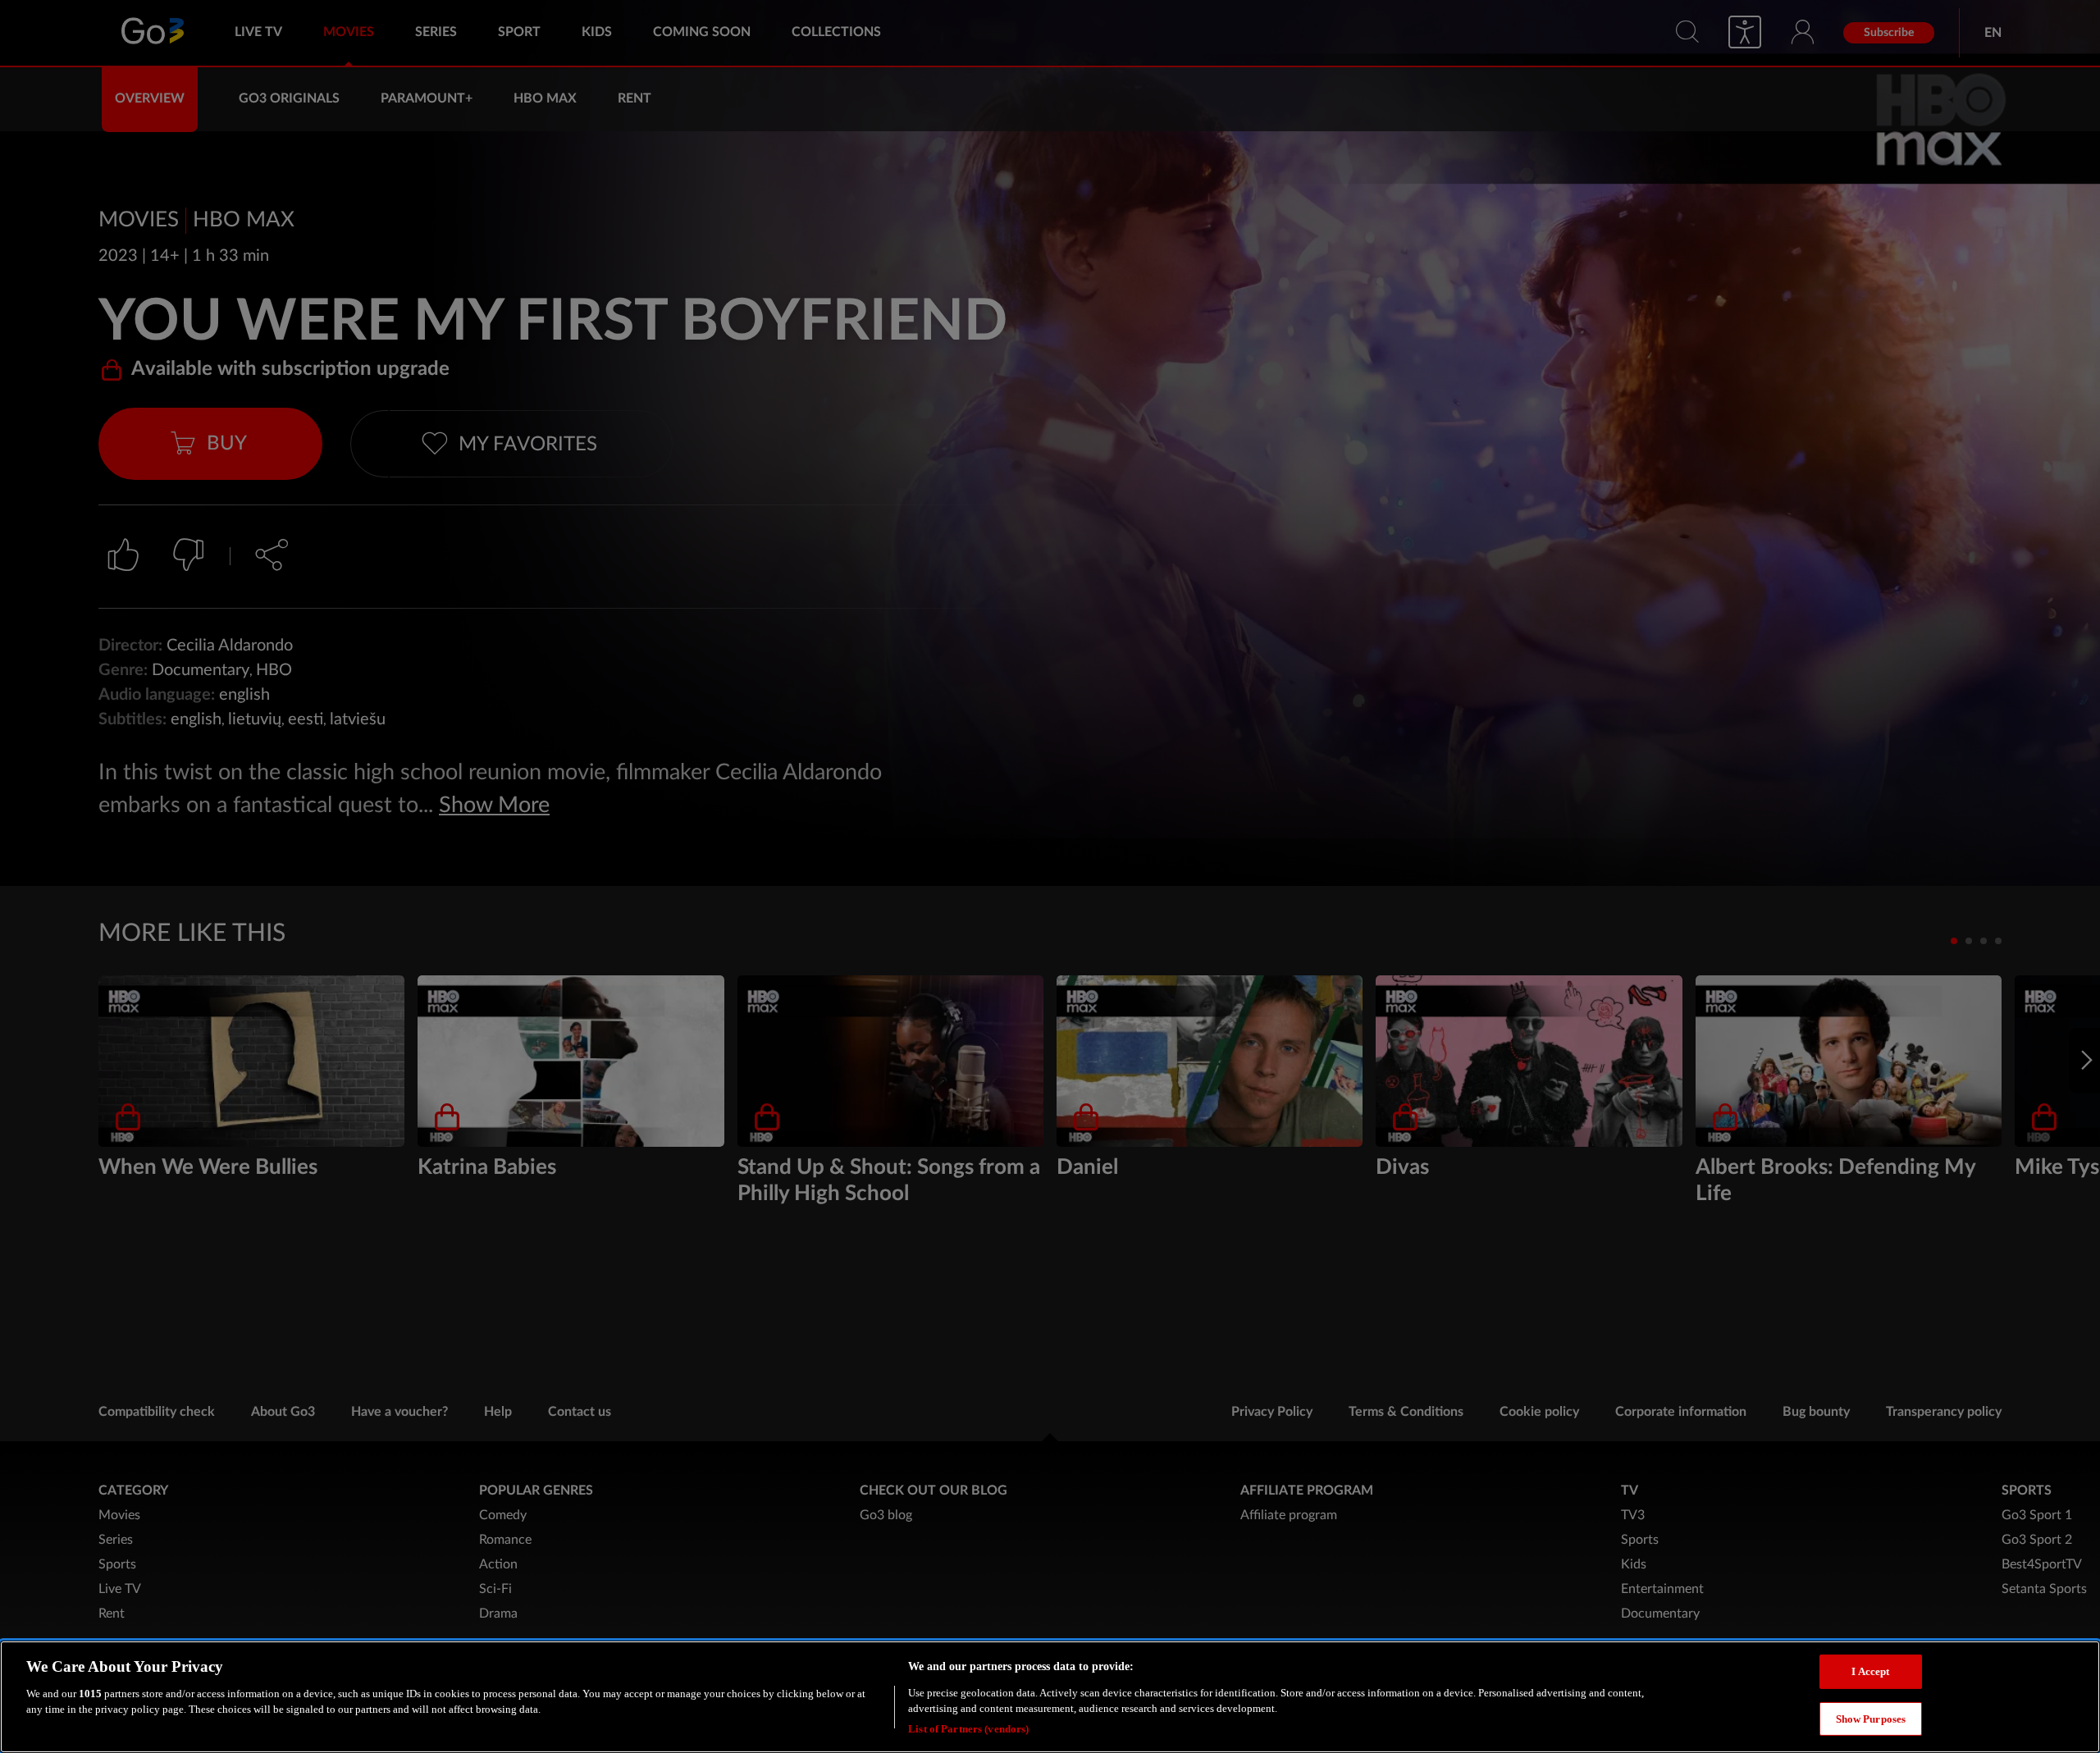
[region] (1050, 1697)
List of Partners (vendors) (968, 1728)
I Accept (1870, 1671)
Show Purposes (1871, 1719)
